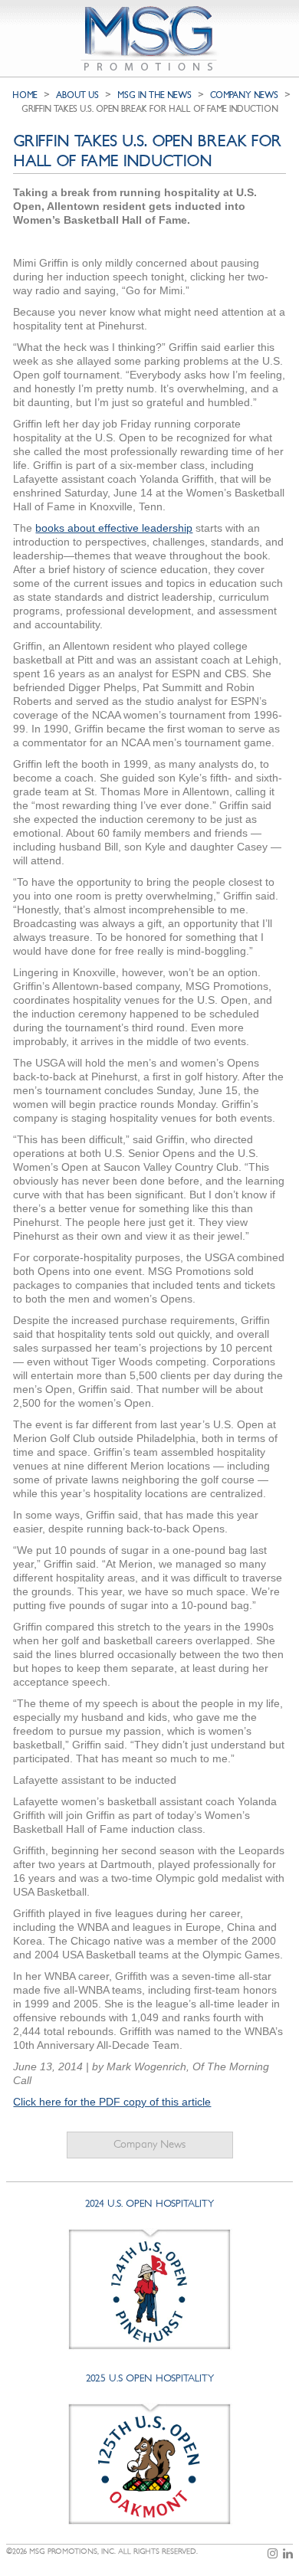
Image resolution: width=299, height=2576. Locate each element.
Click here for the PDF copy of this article (112, 2102)
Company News (149, 2144)
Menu (281, 14)
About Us (77, 95)
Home (25, 95)
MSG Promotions (150, 38)
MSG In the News (154, 95)
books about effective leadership (114, 528)
